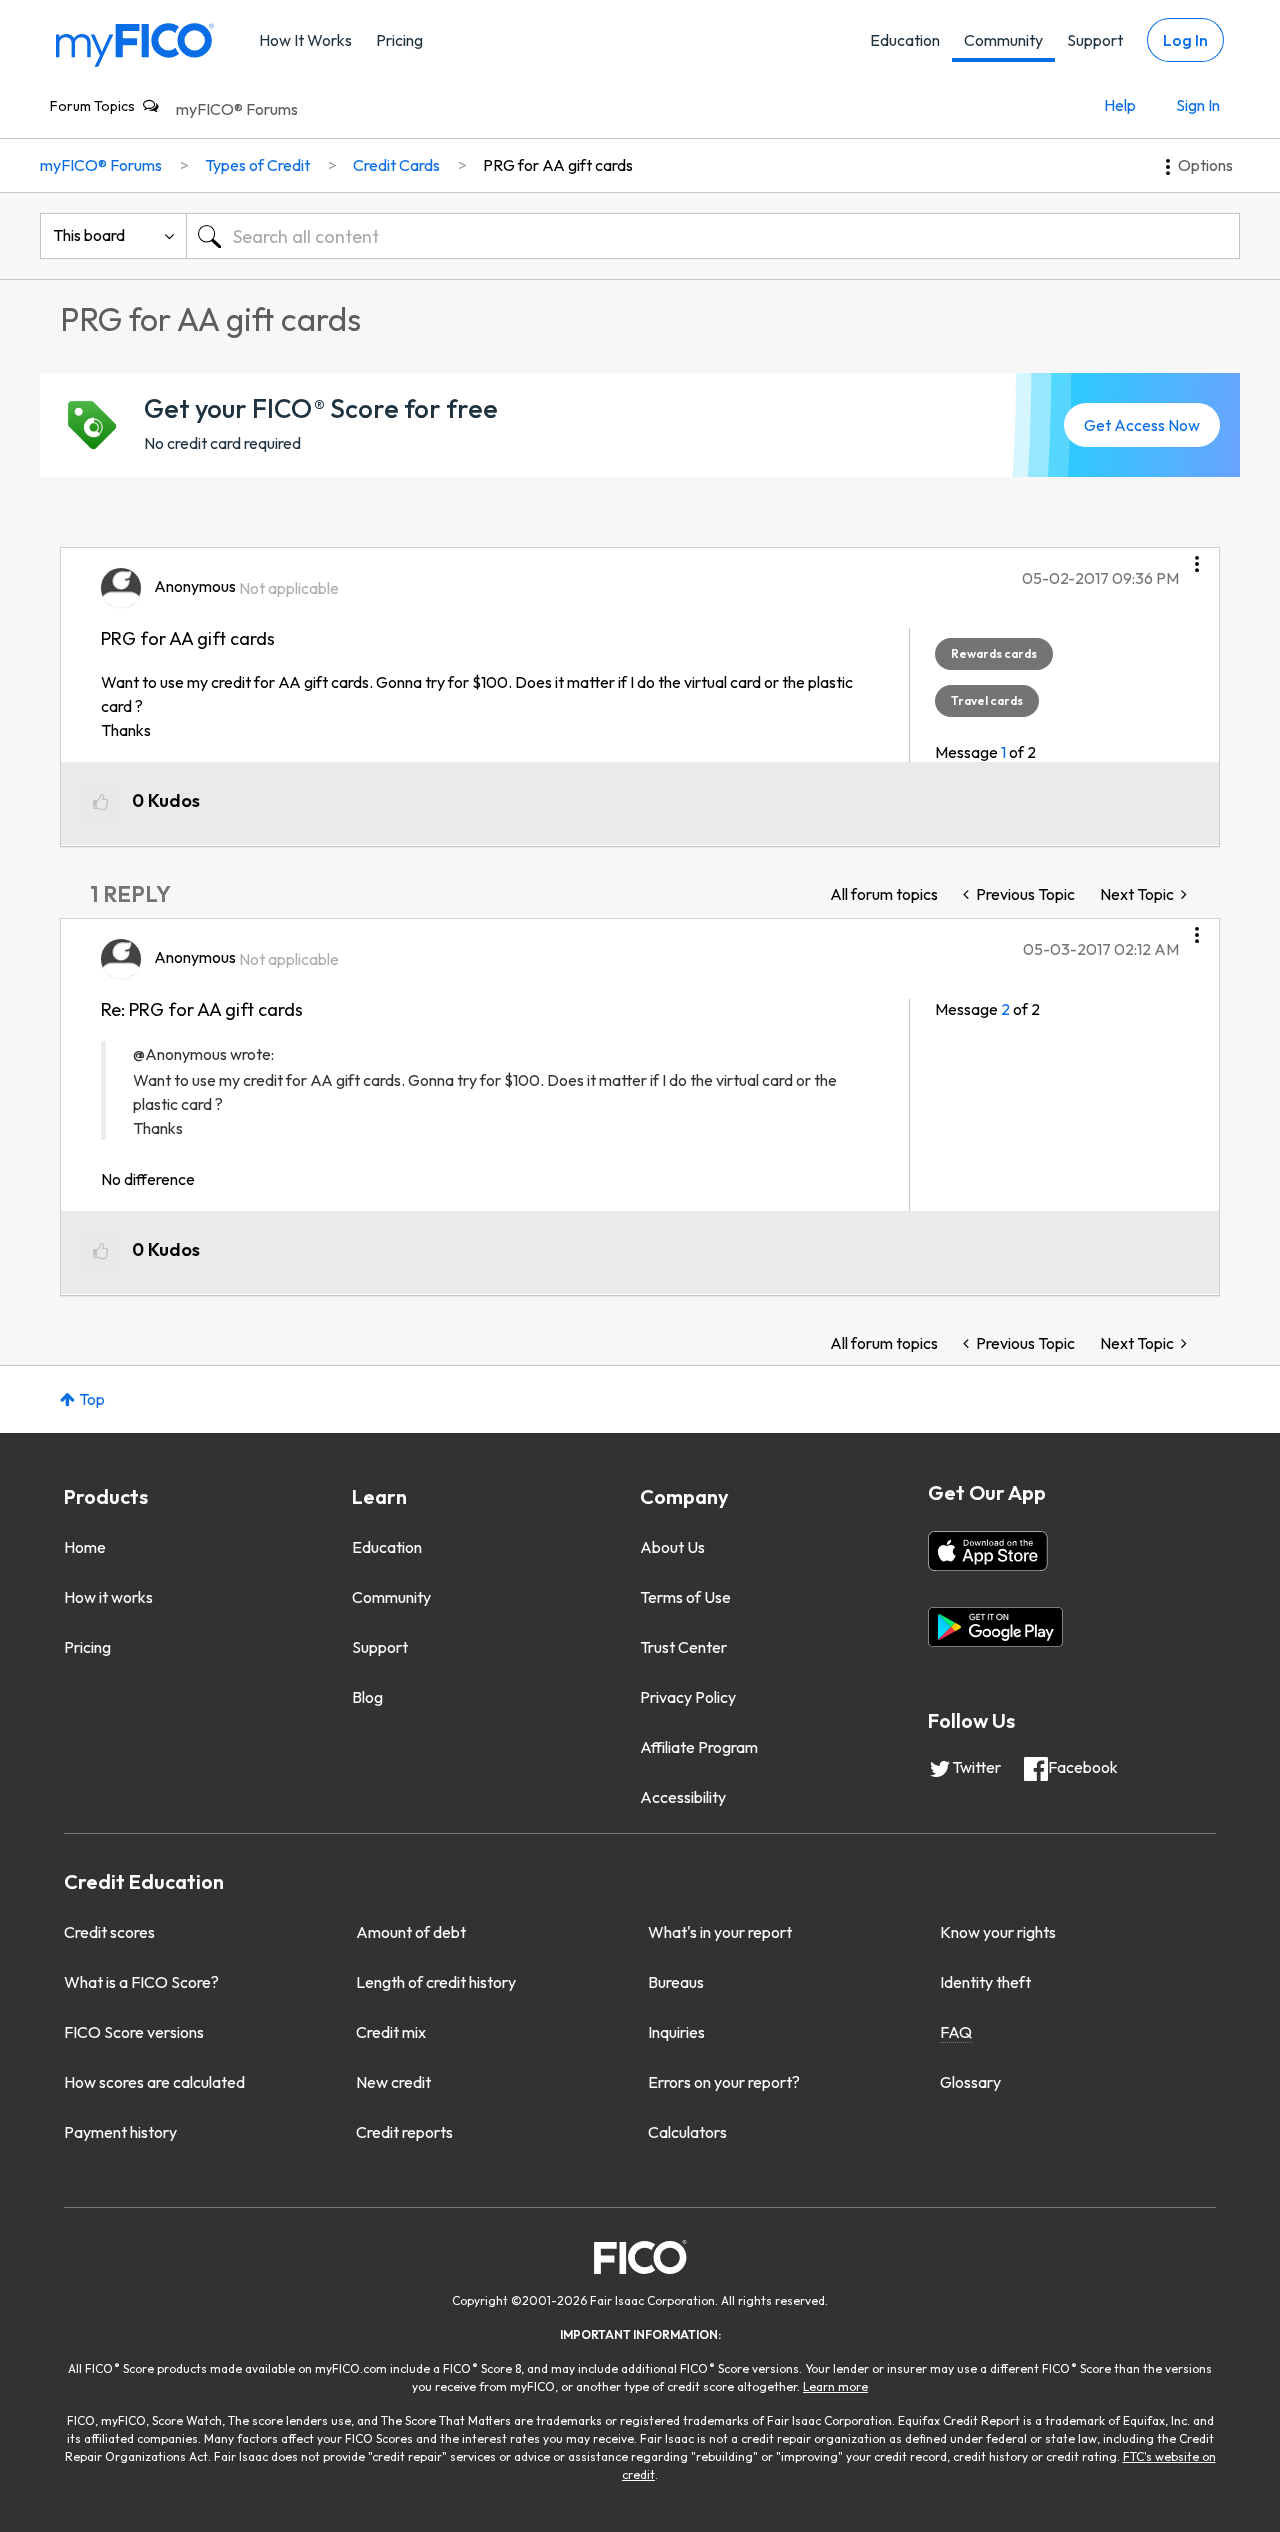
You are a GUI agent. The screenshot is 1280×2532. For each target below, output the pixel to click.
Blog (367, 1697)
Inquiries (676, 2032)
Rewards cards (994, 653)
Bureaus (676, 1982)
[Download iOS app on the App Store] (988, 1551)
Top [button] (92, 1399)
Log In (1185, 40)
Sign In (1198, 105)
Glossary (970, 2082)
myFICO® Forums (237, 109)
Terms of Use (685, 1597)
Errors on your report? (724, 2082)
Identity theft (985, 1982)
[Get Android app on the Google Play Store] (995, 1627)
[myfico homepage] (135, 43)
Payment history (120, 2132)
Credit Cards (396, 165)
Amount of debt (411, 1932)
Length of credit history (436, 1982)
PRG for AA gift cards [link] (558, 165)
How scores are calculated (154, 2082)
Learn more (835, 2386)
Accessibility (683, 1797)
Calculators (687, 2132)
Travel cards (987, 700)
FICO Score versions (134, 2032)
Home (85, 1547)
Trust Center (683, 1647)
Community (1003, 40)
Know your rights (998, 1932)
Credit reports (404, 2132)
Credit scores (109, 1932)
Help (1120, 105)
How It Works (305, 40)
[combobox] (713, 236)
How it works (108, 1597)
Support (1095, 40)
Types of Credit (257, 165)
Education (905, 40)
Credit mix (391, 2032)
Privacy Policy (688, 1697)
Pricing (399, 40)
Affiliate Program (699, 1747)
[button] (1197, 557)
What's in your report (720, 1932)
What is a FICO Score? (141, 1982)
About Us (672, 1547)
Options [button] (1205, 165)
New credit (393, 2082)
